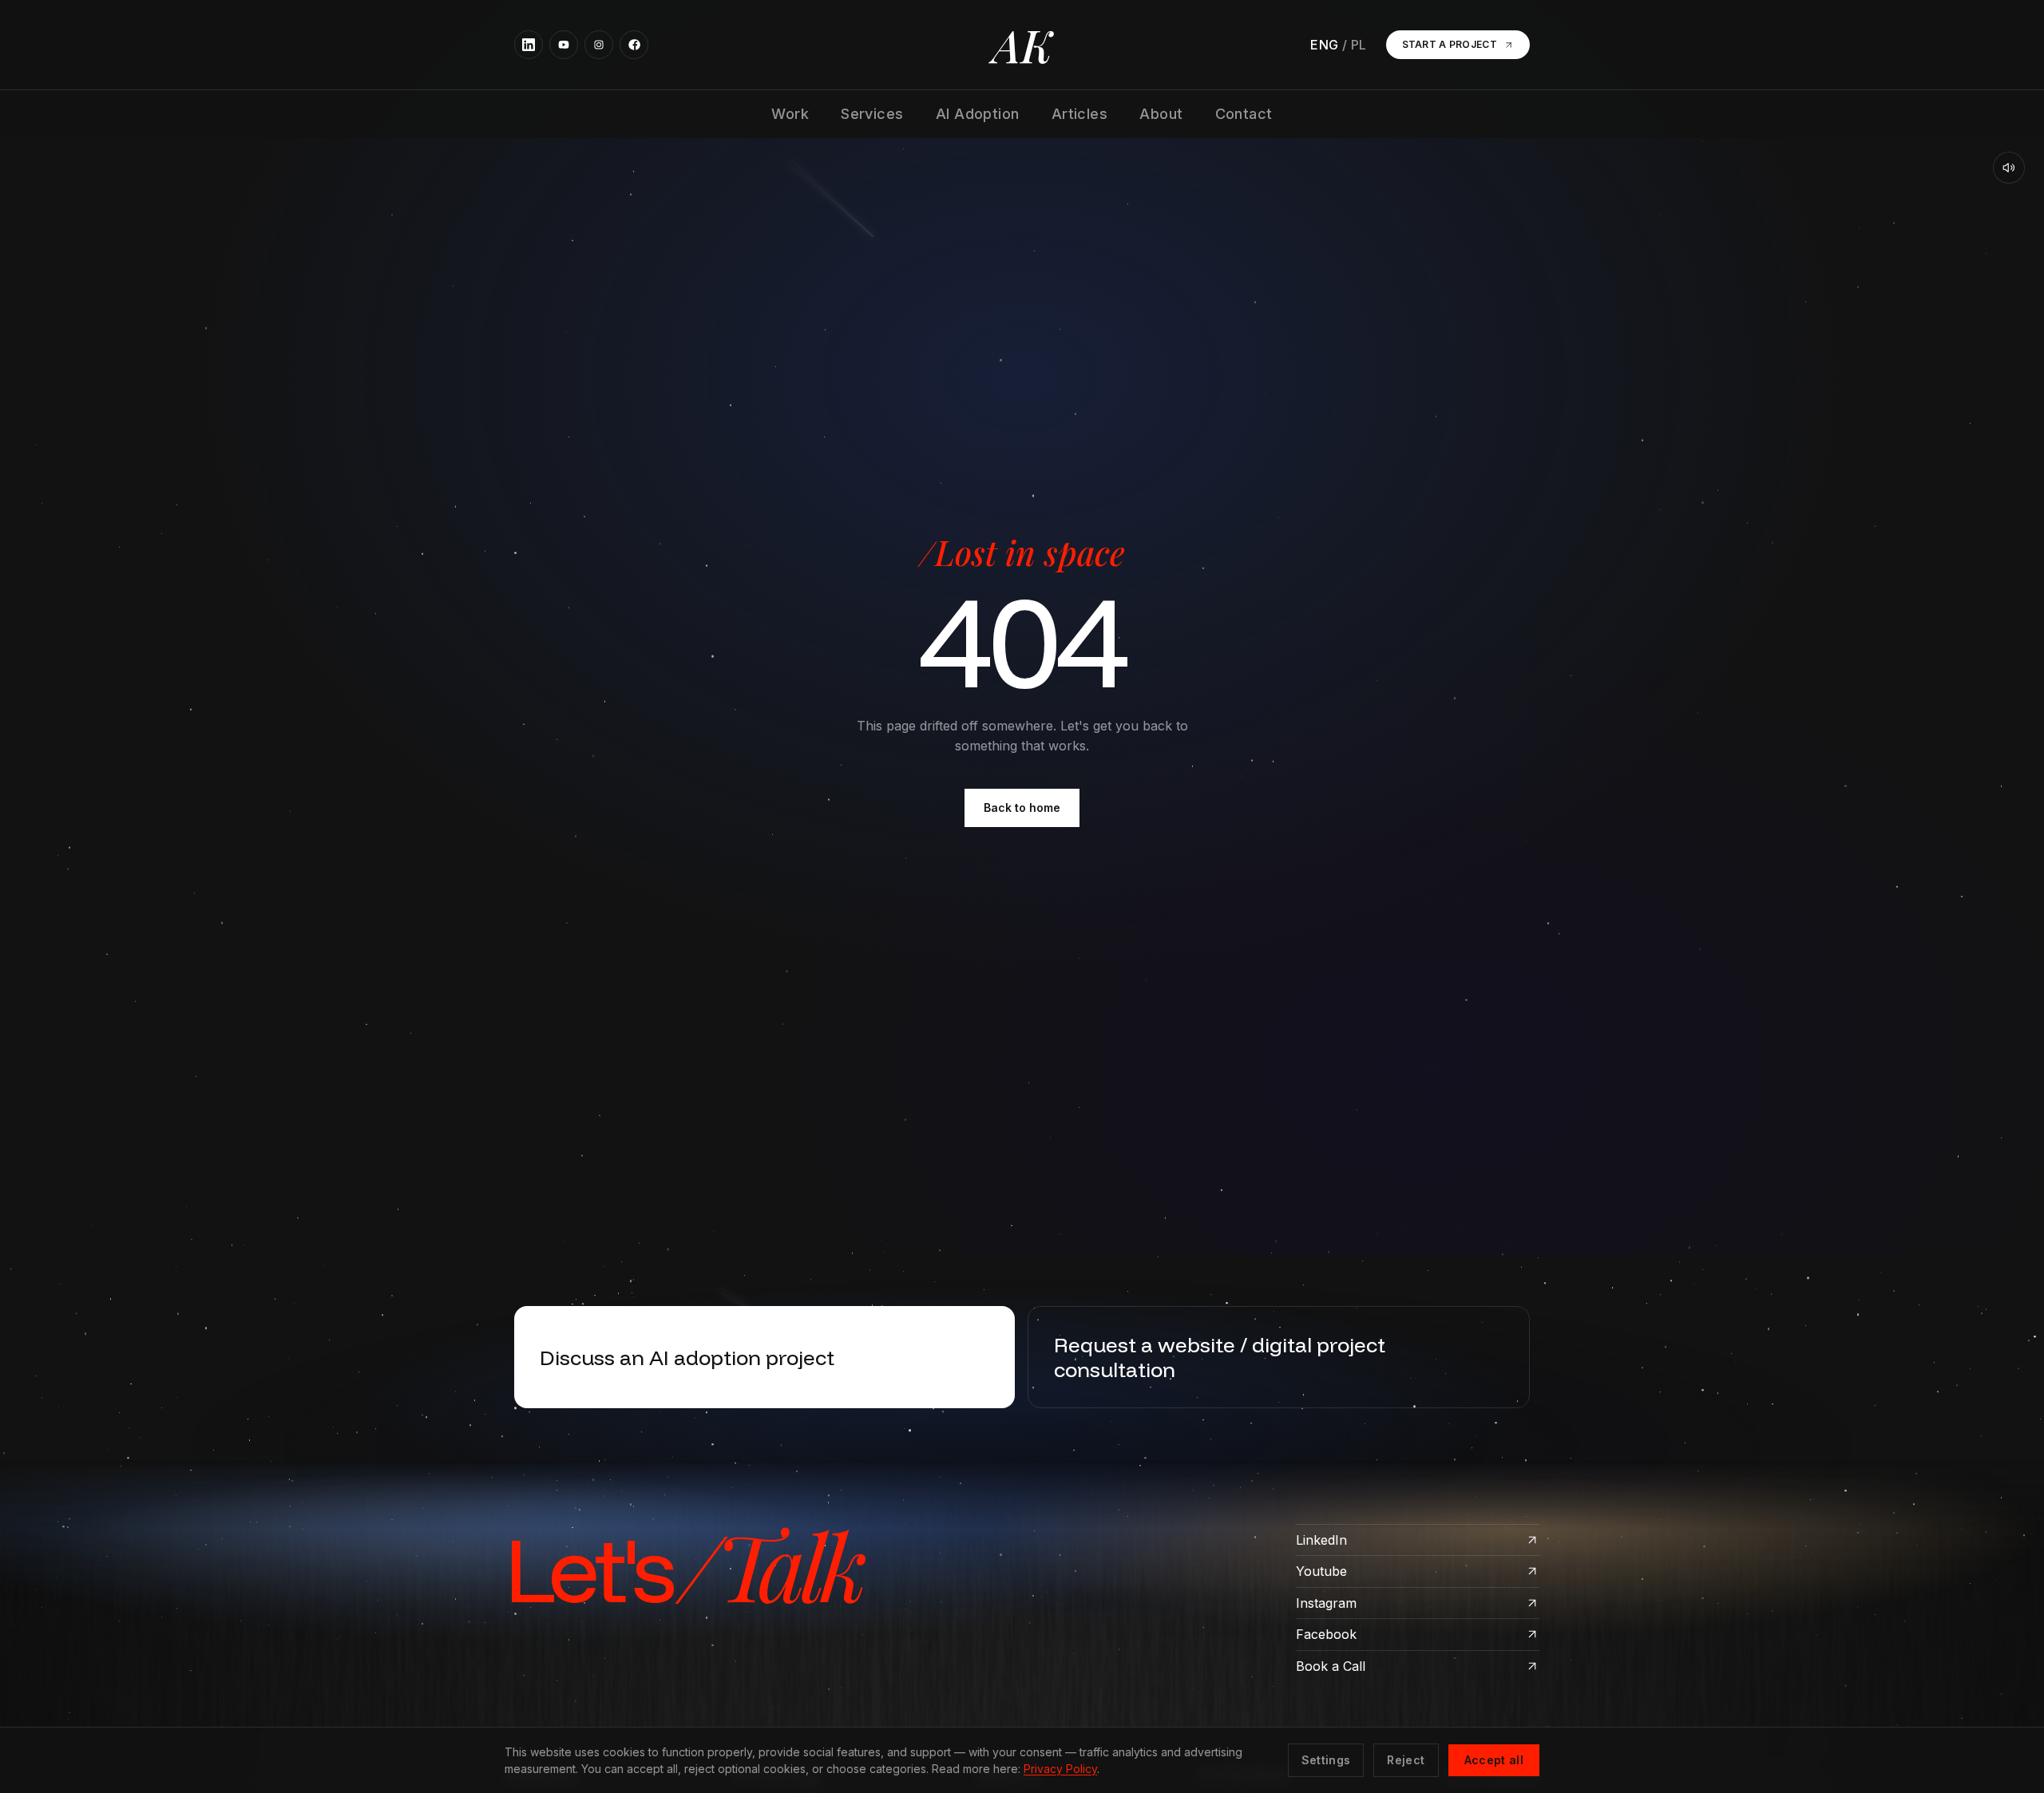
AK (1022, 45)
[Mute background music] (2009, 168)
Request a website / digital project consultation (1220, 1357)
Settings (1326, 1760)
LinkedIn (1321, 1540)
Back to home (1022, 807)
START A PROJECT (1450, 44)
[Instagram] (599, 45)
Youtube (1321, 1571)
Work (790, 114)
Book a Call (1331, 1666)
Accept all (1494, 1760)
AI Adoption (978, 114)
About (1161, 114)
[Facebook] (634, 45)
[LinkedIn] (529, 45)
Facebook (1326, 1634)
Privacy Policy (1060, 1769)
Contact (1244, 114)
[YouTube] (564, 45)
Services (872, 114)
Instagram (1326, 1603)
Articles (1080, 114)
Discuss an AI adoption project (687, 1358)
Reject (1406, 1760)
